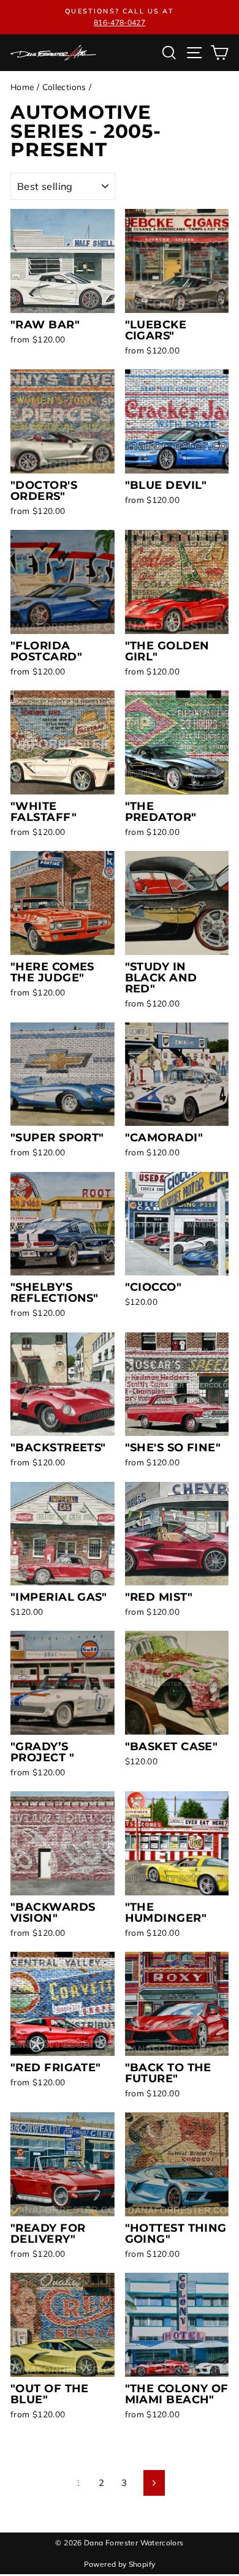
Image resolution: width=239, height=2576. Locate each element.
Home (22, 87)
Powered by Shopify (120, 2564)
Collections (64, 87)
